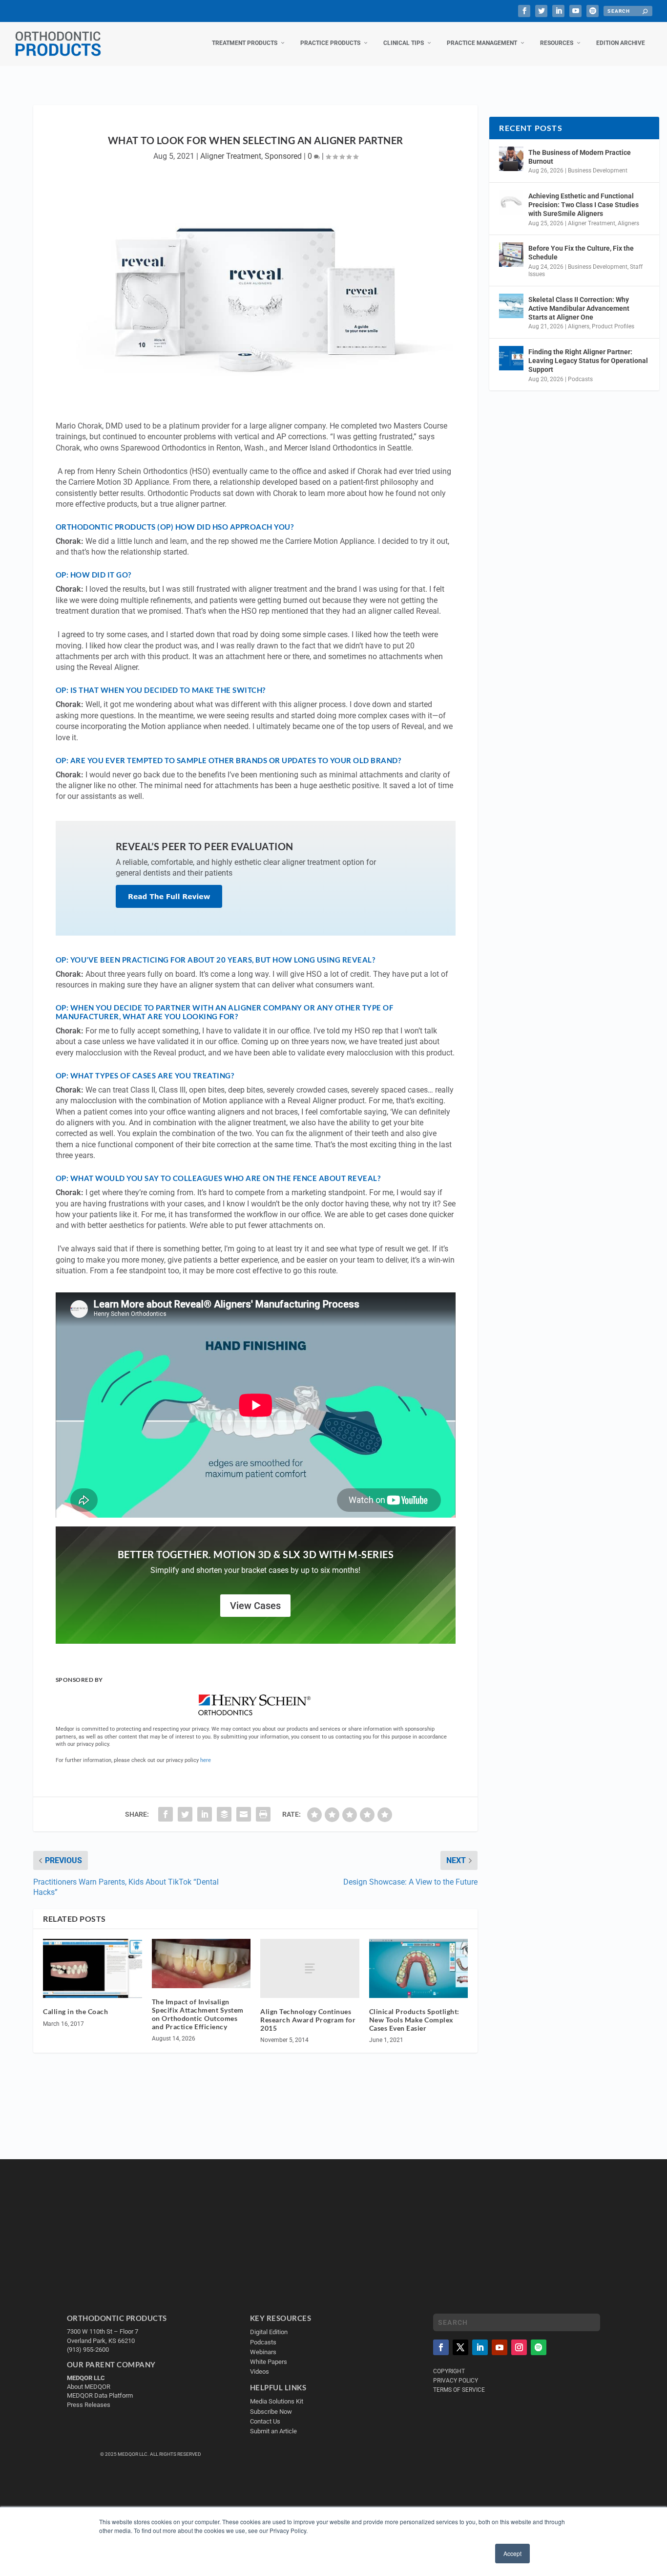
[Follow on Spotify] (539, 2347)
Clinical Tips (404, 43)
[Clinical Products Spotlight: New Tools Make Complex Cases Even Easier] (419, 1969)
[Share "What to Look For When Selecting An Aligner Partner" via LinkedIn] (205, 1814)
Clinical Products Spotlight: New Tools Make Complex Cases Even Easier (414, 2020)
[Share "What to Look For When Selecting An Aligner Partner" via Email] (244, 1814)
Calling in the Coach (75, 2011)
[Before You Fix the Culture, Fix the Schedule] (511, 255)
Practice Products (330, 43)
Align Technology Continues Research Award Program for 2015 (308, 2020)
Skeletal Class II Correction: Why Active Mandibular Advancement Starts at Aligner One (579, 308)
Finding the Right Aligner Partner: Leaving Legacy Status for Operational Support (588, 361)
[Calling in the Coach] (93, 1969)
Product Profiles (613, 326)
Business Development (598, 171)
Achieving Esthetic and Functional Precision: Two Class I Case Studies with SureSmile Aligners (584, 205)
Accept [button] (512, 2553)
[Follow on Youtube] (500, 2347)
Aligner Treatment (231, 156)
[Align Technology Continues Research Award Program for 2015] (310, 1968)
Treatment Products (245, 43)
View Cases (255, 1606)
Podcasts (580, 379)
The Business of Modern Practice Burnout (580, 157)
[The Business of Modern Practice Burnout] (511, 159)
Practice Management (482, 43)
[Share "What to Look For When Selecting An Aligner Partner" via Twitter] (185, 1814)
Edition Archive (621, 43)
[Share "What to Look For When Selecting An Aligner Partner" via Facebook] (166, 1814)
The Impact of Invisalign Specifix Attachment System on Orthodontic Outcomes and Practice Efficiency (198, 2014)
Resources (557, 43)
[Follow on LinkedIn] (480, 2347)
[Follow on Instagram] (519, 2347)
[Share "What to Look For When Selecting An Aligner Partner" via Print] (263, 1814)
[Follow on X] (460, 2347)
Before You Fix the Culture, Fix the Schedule (581, 253)
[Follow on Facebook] (441, 2347)
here (206, 1760)
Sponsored (283, 156)
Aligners (628, 223)
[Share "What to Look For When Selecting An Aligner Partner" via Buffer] (224, 1814)
